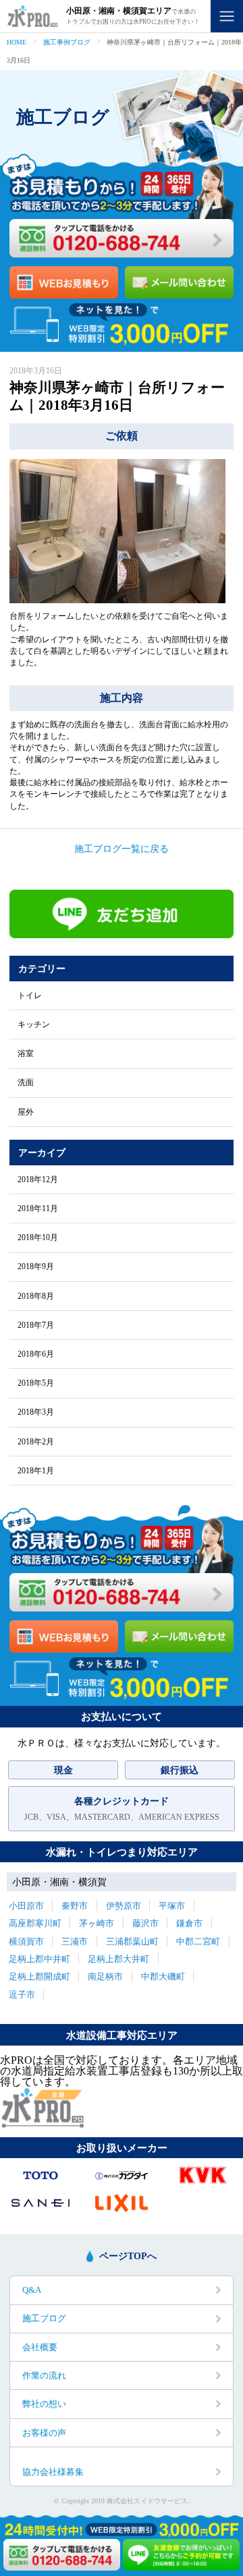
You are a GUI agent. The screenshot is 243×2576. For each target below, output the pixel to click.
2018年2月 (36, 1442)
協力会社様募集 (53, 2472)
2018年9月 (36, 1266)
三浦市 (75, 1941)
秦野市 (75, 1906)
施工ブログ (44, 2318)
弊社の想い (44, 2404)
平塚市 (172, 1906)
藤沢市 (145, 1923)
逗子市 (22, 1995)
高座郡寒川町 (35, 1923)
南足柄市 (105, 1976)
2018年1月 (36, 1471)
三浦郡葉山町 (132, 1941)
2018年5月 (36, 1383)
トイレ (30, 995)
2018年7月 (36, 1325)
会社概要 (40, 2347)
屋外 (26, 1112)
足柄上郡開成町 (39, 1976)
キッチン (34, 1024)
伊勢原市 (124, 1906)
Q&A (32, 2290)
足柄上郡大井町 (118, 1959)
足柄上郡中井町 (39, 1959)
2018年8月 (36, 1296)
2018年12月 (38, 1179)
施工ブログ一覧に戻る (122, 849)
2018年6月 (36, 1354)
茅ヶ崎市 (97, 1923)
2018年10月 (38, 1237)
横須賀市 (26, 1941)
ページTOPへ (128, 2256)
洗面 (26, 1082)
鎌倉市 (189, 1923)
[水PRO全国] (42, 2124)
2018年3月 (36, 1412)
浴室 (26, 1053)
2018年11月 (38, 1208)
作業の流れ (44, 2375)
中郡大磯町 (163, 1976)
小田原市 (26, 1906)
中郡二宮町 (198, 1941)
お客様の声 (44, 2433)
